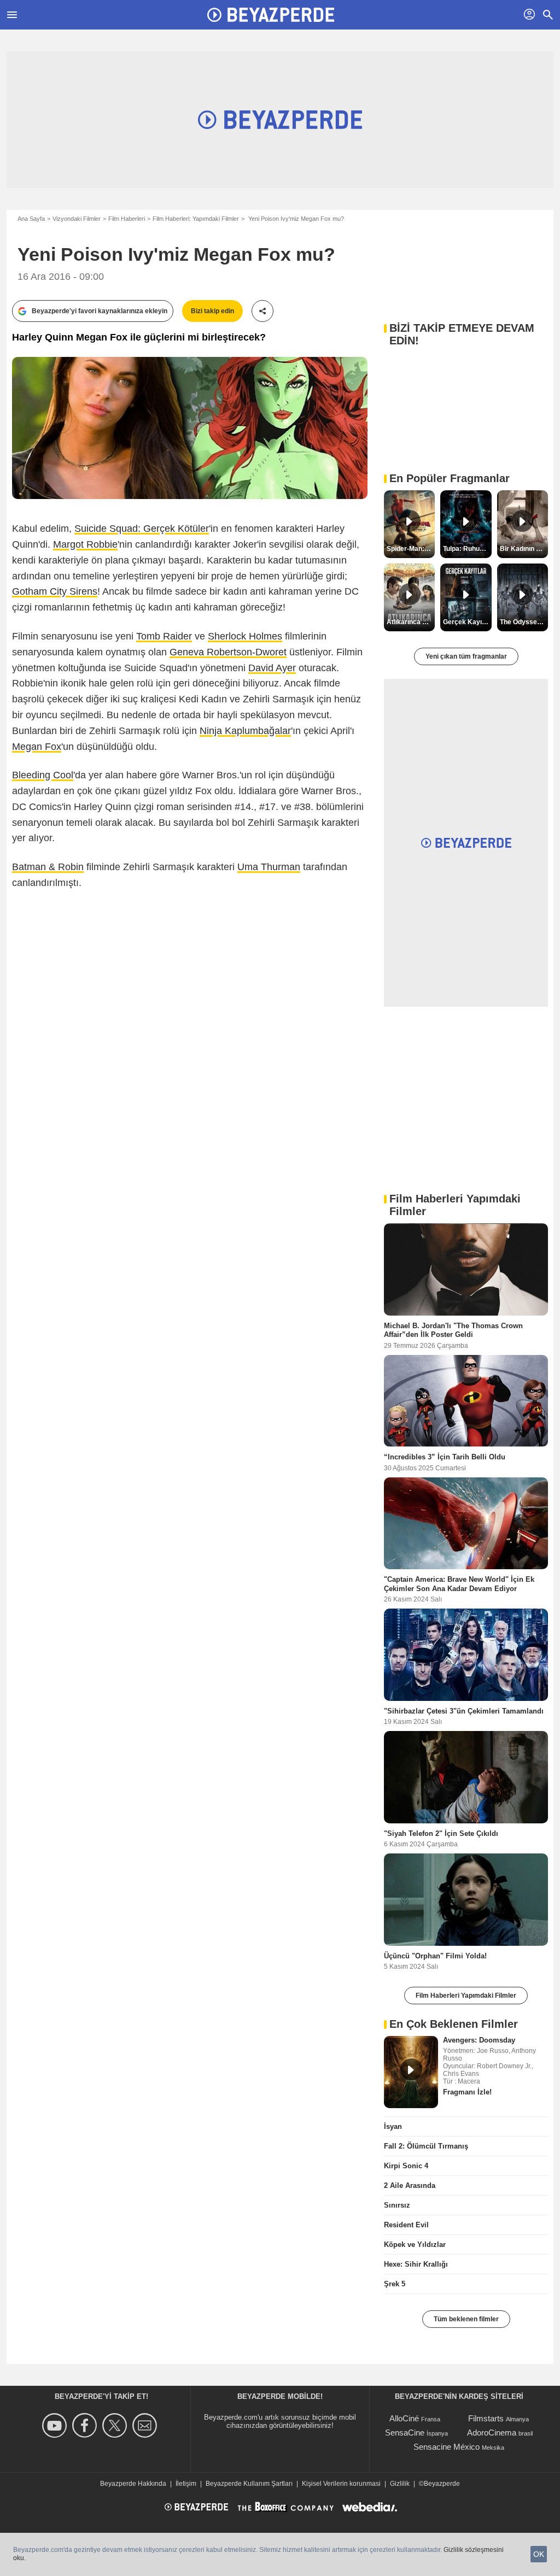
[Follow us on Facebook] (86, 2425)
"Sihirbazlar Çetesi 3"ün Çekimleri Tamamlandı (464, 1711)
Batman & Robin (48, 867)
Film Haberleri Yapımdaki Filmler (466, 1996)
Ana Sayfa (31, 219)
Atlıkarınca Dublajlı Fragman (411, 622)
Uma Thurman (269, 867)
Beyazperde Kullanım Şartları (249, 2484)
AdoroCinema (492, 2433)
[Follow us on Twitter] (116, 2425)
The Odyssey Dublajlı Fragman (524, 622)
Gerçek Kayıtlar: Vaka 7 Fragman (467, 622)
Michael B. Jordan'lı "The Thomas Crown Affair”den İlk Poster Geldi (453, 1330)
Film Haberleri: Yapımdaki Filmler (196, 219)
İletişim (186, 2484)
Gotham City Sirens (55, 591)
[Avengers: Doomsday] (411, 2072)
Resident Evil (406, 2225)
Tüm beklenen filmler (466, 2319)
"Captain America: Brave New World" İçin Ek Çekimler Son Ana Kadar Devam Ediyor (459, 1584)
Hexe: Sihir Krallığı (416, 2264)
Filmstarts (486, 2418)
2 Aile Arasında (410, 2185)
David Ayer (272, 668)
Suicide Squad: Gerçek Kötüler (142, 529)
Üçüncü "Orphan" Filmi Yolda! (435, 1956)
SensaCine (405, 2433)
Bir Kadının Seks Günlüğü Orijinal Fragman (524, 549)
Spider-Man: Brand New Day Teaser (411, 549)
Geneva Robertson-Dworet (228, 652)
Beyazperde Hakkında (133, 2484)
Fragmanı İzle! (467, 2092)
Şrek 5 (395, 2284)
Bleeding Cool (43, 775)
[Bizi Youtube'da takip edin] (56, 2425)
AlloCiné (404, 2418)
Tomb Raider (164, 636)
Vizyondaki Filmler (77, 219)
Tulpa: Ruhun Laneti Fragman (467, 549)
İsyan (393, 2126)
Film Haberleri (127, 219)
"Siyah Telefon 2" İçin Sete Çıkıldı (441, 1833)
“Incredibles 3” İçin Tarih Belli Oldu (445, 1457)
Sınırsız (397, 2205)
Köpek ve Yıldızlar (415, 2245)
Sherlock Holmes (245, 636)
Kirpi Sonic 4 (406, 2166)
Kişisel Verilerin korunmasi (341, 2484)
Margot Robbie (85, 544)
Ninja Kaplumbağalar (245, 731)
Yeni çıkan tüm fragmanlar (466, 656)
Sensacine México (447, 2447)
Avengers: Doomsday (479, 2040)
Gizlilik (400, 2484)
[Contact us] (146, 2425)
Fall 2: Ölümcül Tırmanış (426, 2146)
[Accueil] (271, 15)
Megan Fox (37, 747)
